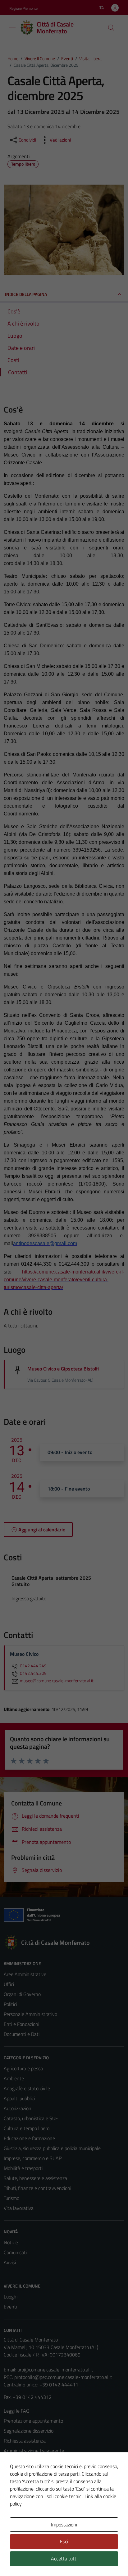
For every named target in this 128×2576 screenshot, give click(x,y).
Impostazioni (64, 2525)
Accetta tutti (64, 2559)
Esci (64, 2541)
